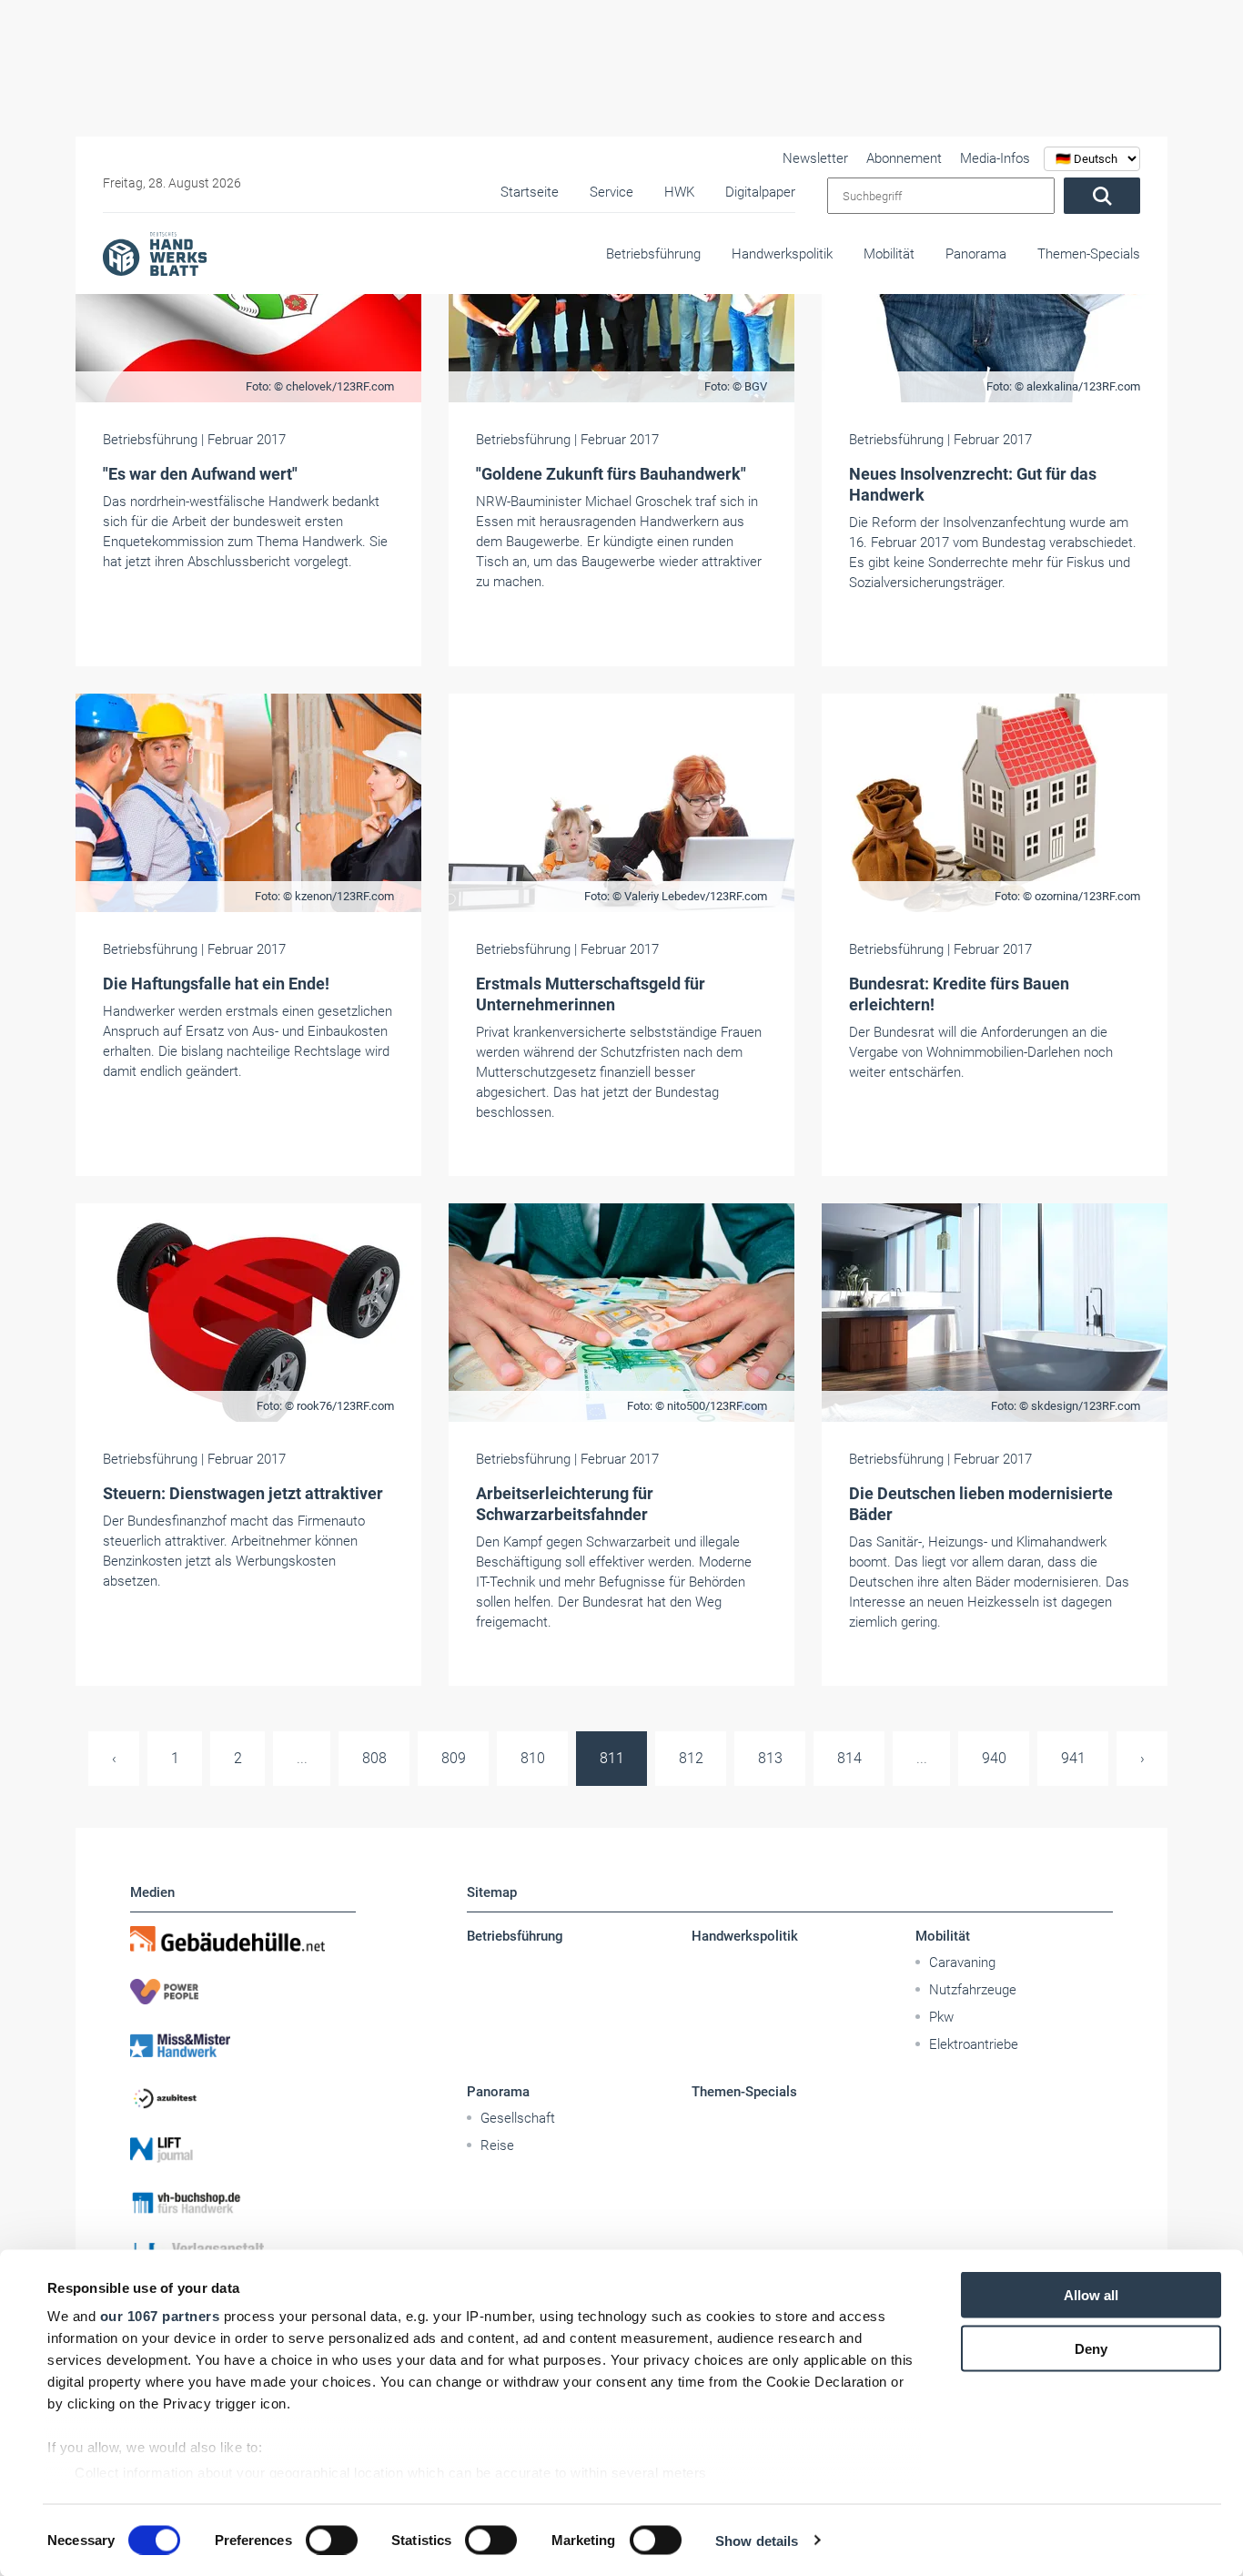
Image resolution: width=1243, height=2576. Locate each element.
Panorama (976, 254)
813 (770, 1758)
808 (374, 1758)
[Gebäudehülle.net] (243, 1939)
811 (612, 1758)
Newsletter (815, 158)
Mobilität (889, 254)
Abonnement (904, 158)
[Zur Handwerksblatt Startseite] (155, 253)
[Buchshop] (243, 2203)
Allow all (1091, 2295)
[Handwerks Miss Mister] (243, 2044)
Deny (1091, 2348)
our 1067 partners (160, 2316)
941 (1073, 1758)
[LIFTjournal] (243, 2150)
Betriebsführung (653, 254)
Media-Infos (995, 158)
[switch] (332, 2540)
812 (691, 1758)
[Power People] (243, 1992)
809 (454, 1758)
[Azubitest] (243, 2097)
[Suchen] (1102, 196)
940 (994, 1758)
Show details (757, 2540)
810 (533, 1758)
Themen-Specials (1089, 254)
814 (849, 1758)
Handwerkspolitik (782, 254)
